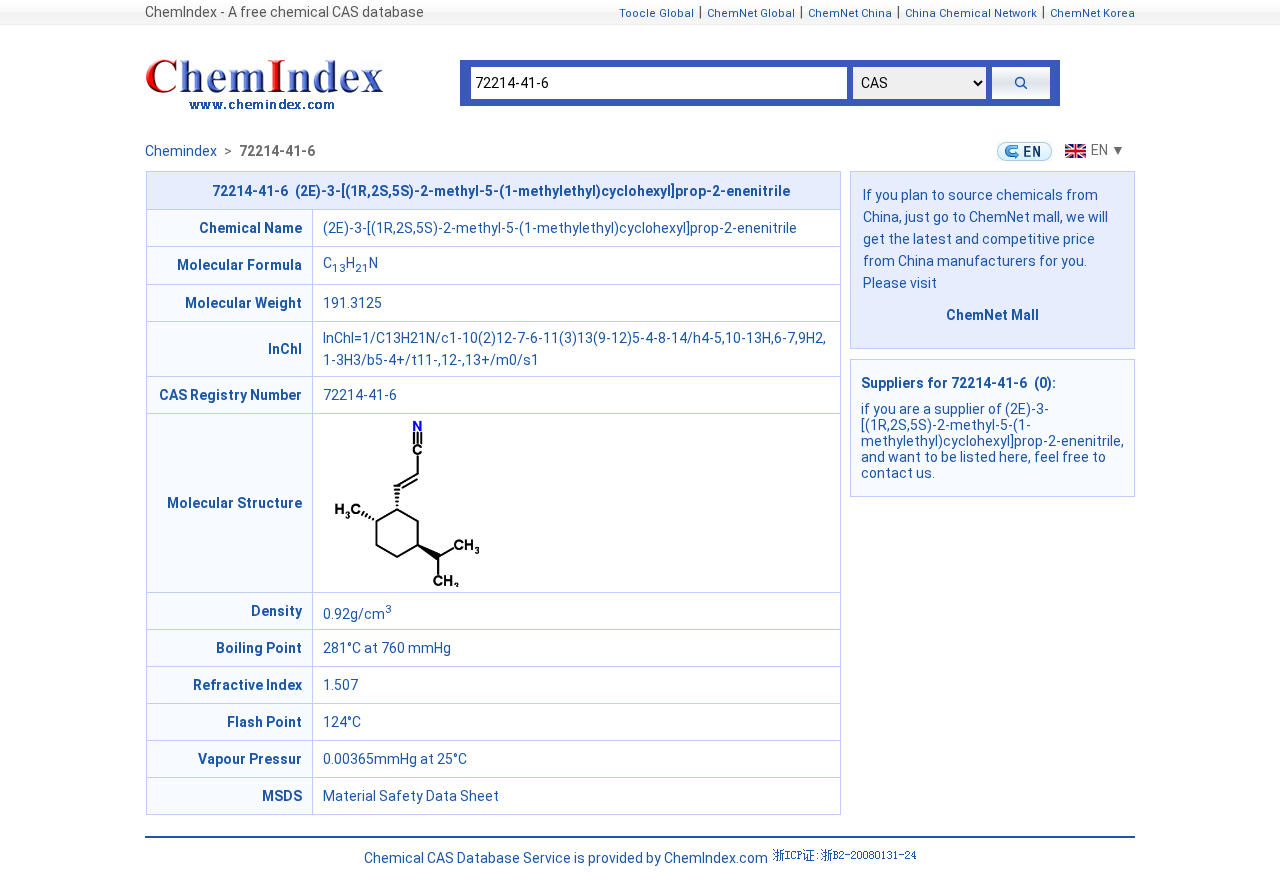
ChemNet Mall (992, 315)
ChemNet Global (751, 13)
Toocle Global (656, 13)
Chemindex (181, 151)
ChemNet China (850, 13)
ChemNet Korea (1092, 13)
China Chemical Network (971, 13)
